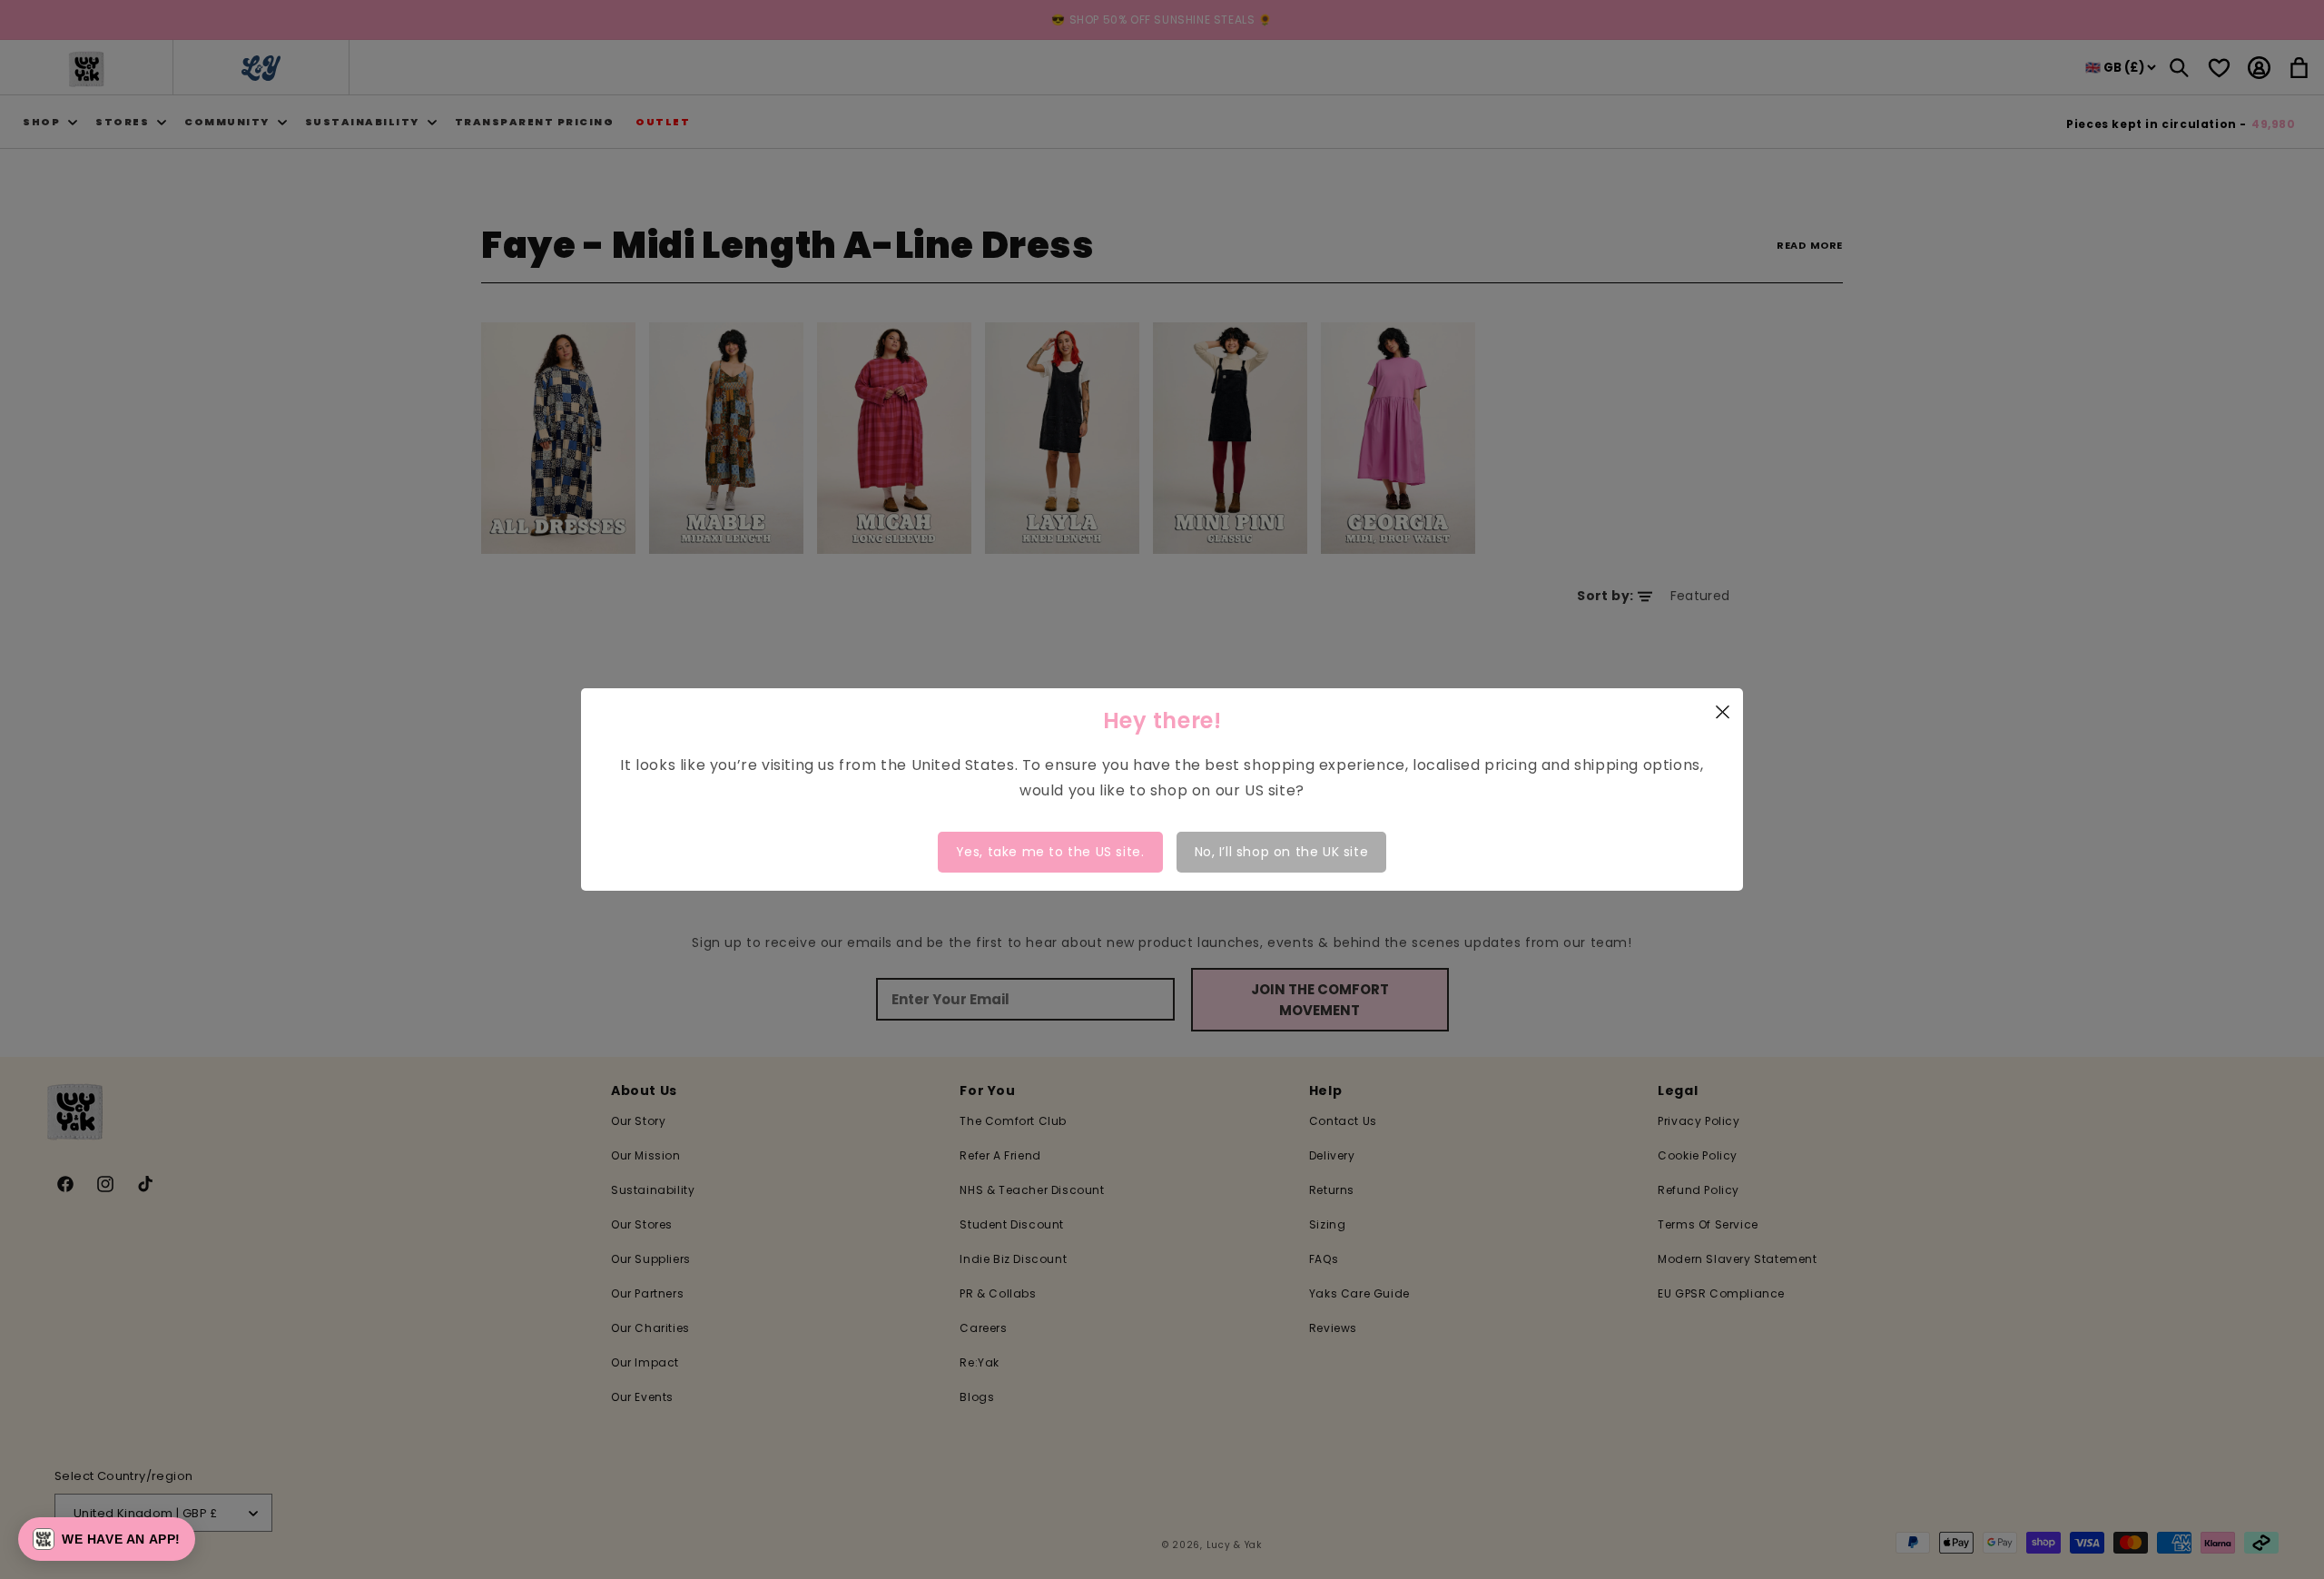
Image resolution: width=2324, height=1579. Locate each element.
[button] (107, 1539)
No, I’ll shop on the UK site (1282, 852)
